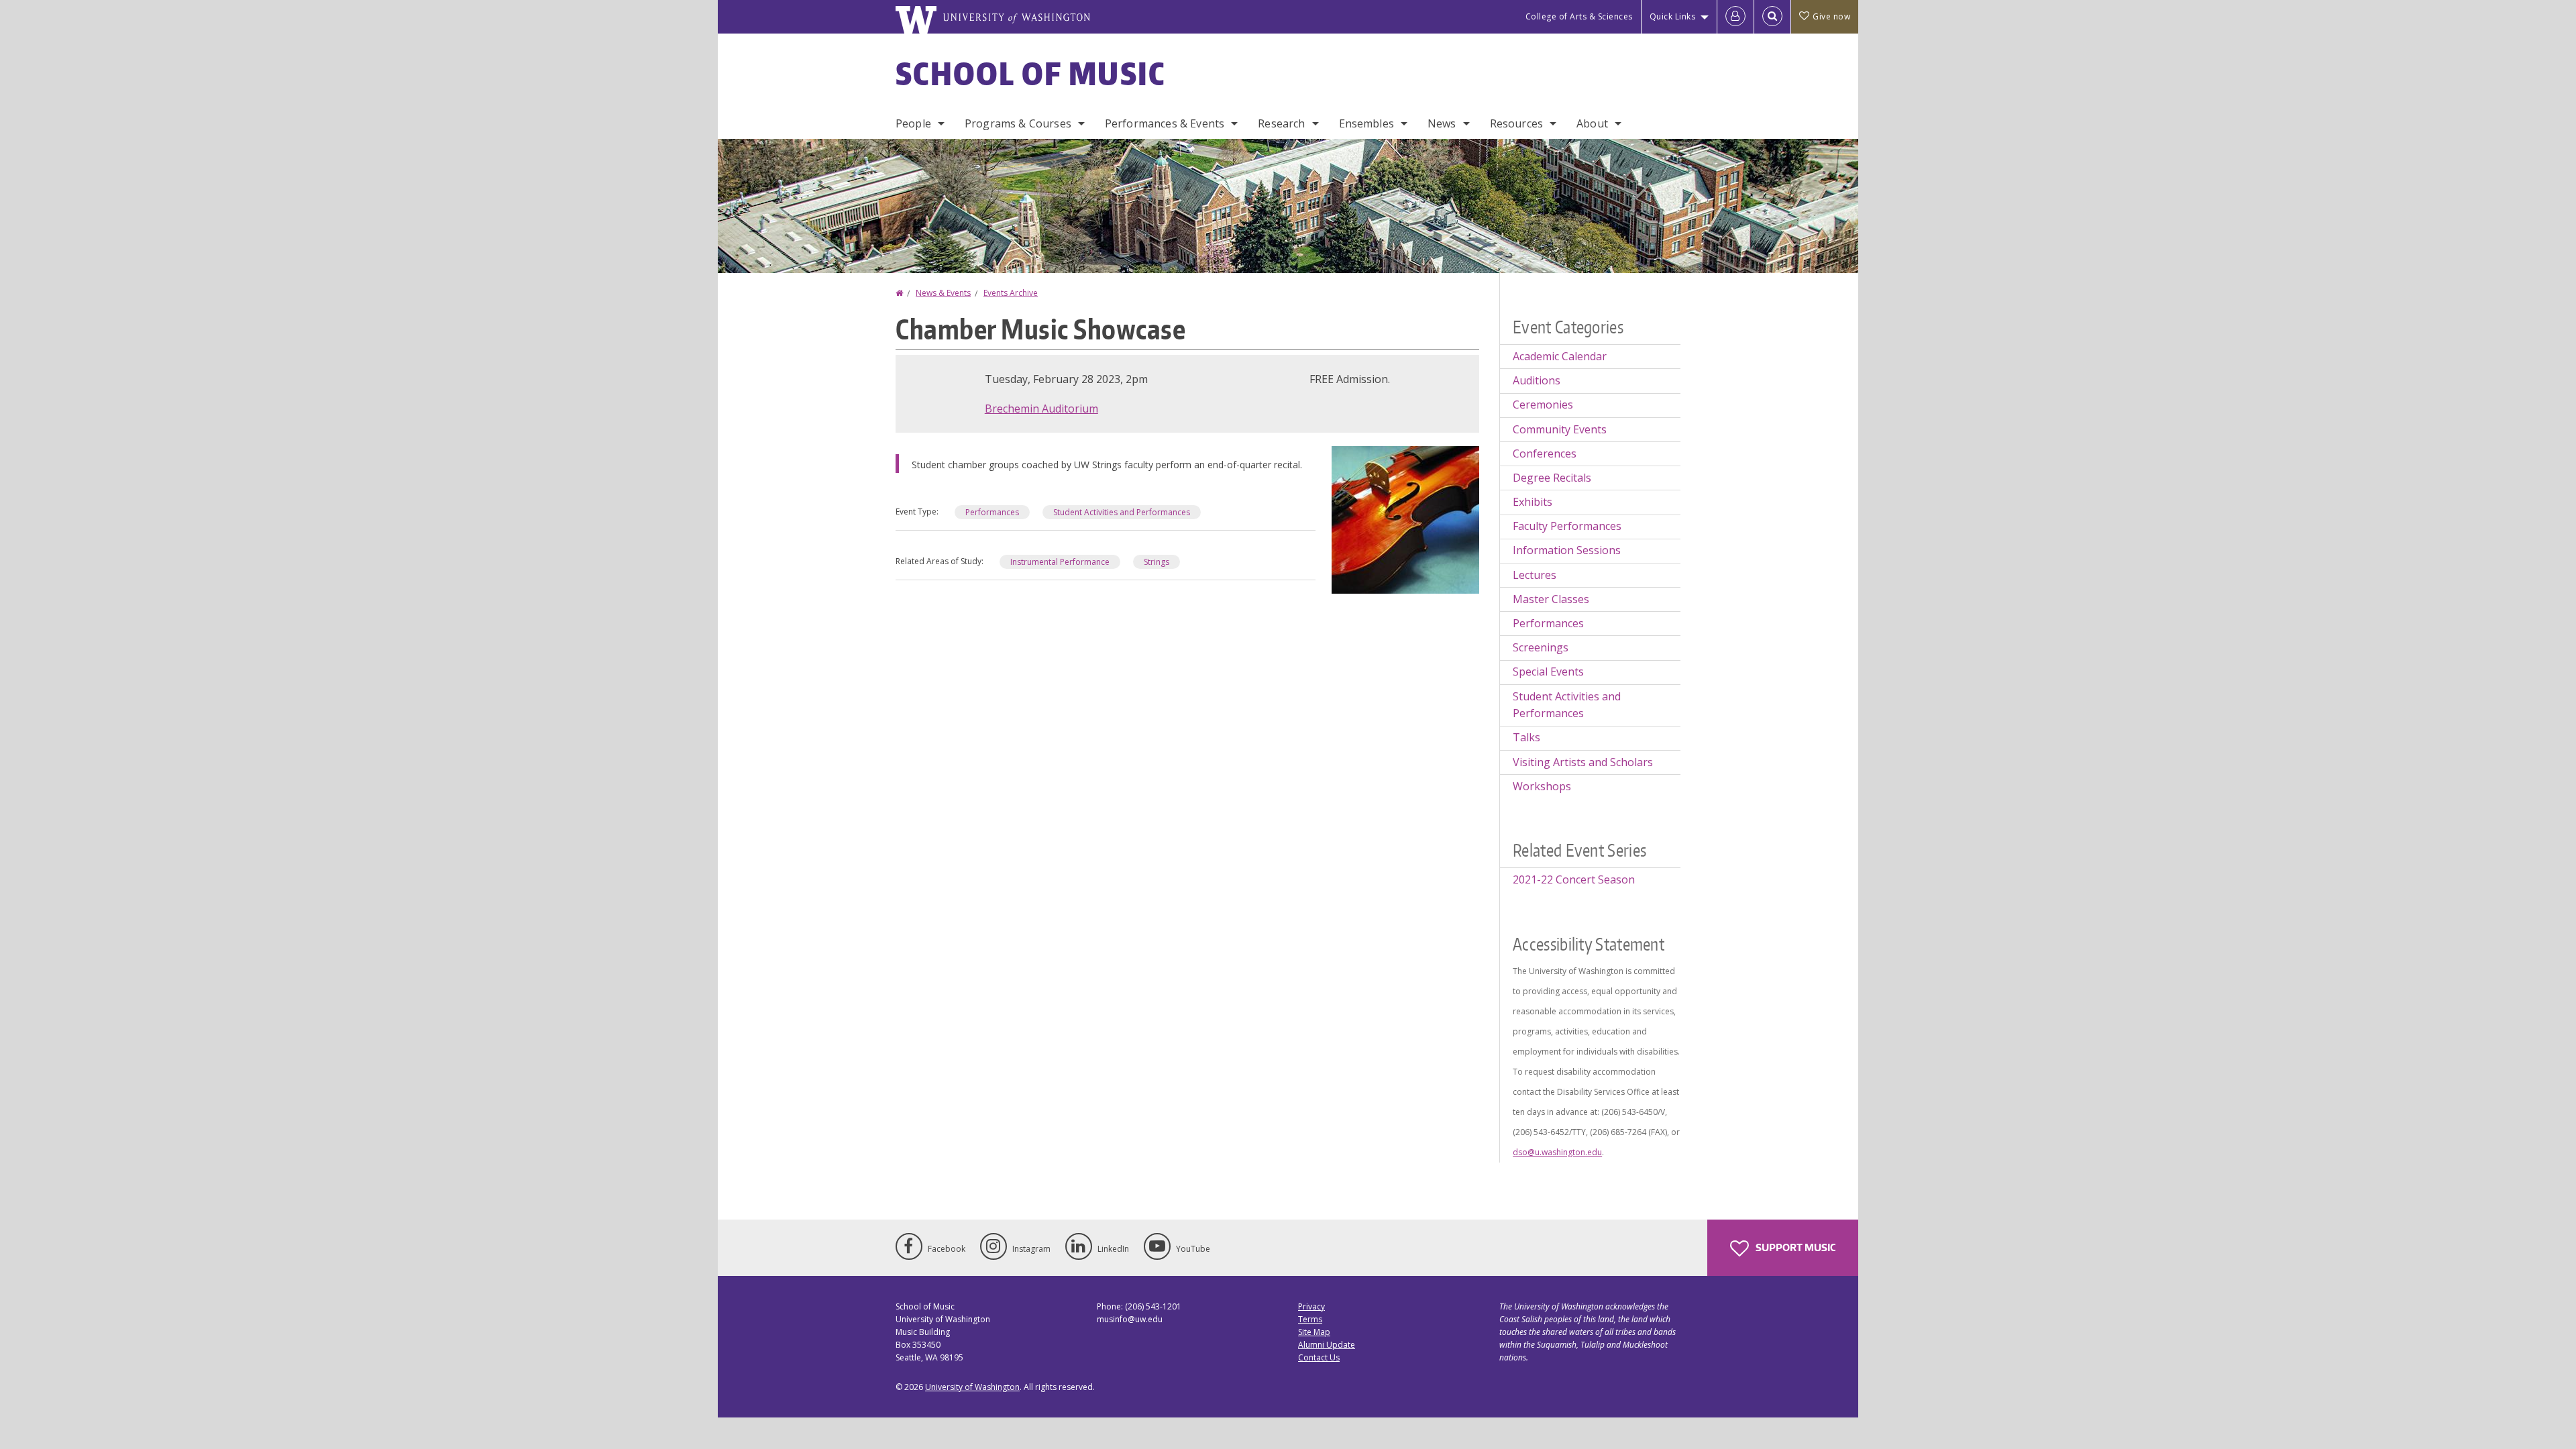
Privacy (1311, 1306)
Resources (1516, 123)
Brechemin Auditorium (1041, 409)
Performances (992, 512)
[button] (1405, 519)
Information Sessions (1567, 550)
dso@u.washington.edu (1557, 1152)
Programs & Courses (1018, 123)
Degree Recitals (1552, 478)
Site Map (1314, 1332)
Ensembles (1366, 123)
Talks (1526, 737)
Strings (1157, 562)
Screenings (1541, 647)
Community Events (1560, 429)
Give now (1831, 16)
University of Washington (972, 1387)
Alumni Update (1327, 1345)
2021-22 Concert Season (1574, 879)
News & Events (943, 293)
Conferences (1545, 453)
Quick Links (1673, 16)
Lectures (1535, 575)
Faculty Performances (1567, 526)
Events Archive (1011, 293)
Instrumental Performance (1060, 562)
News (1442, 123)
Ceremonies (1543, 405)
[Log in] (1735, 17)
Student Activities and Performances (1122, 512)
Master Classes (1551, 599)
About (1592, 123)
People (913, 123)
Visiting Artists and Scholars (1583, 762)
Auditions (1537, 380)
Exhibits (1533, 502)
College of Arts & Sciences (1579, 16)
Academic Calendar (1560, 356)
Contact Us (1319, 1357)
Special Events (1548, 672)
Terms (1310, 1319)
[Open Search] (1772, 17)
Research (1281, 123)
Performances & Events (1165, 123)
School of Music (1031, 73)
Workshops (1542, 786)
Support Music (1794, 1247)
